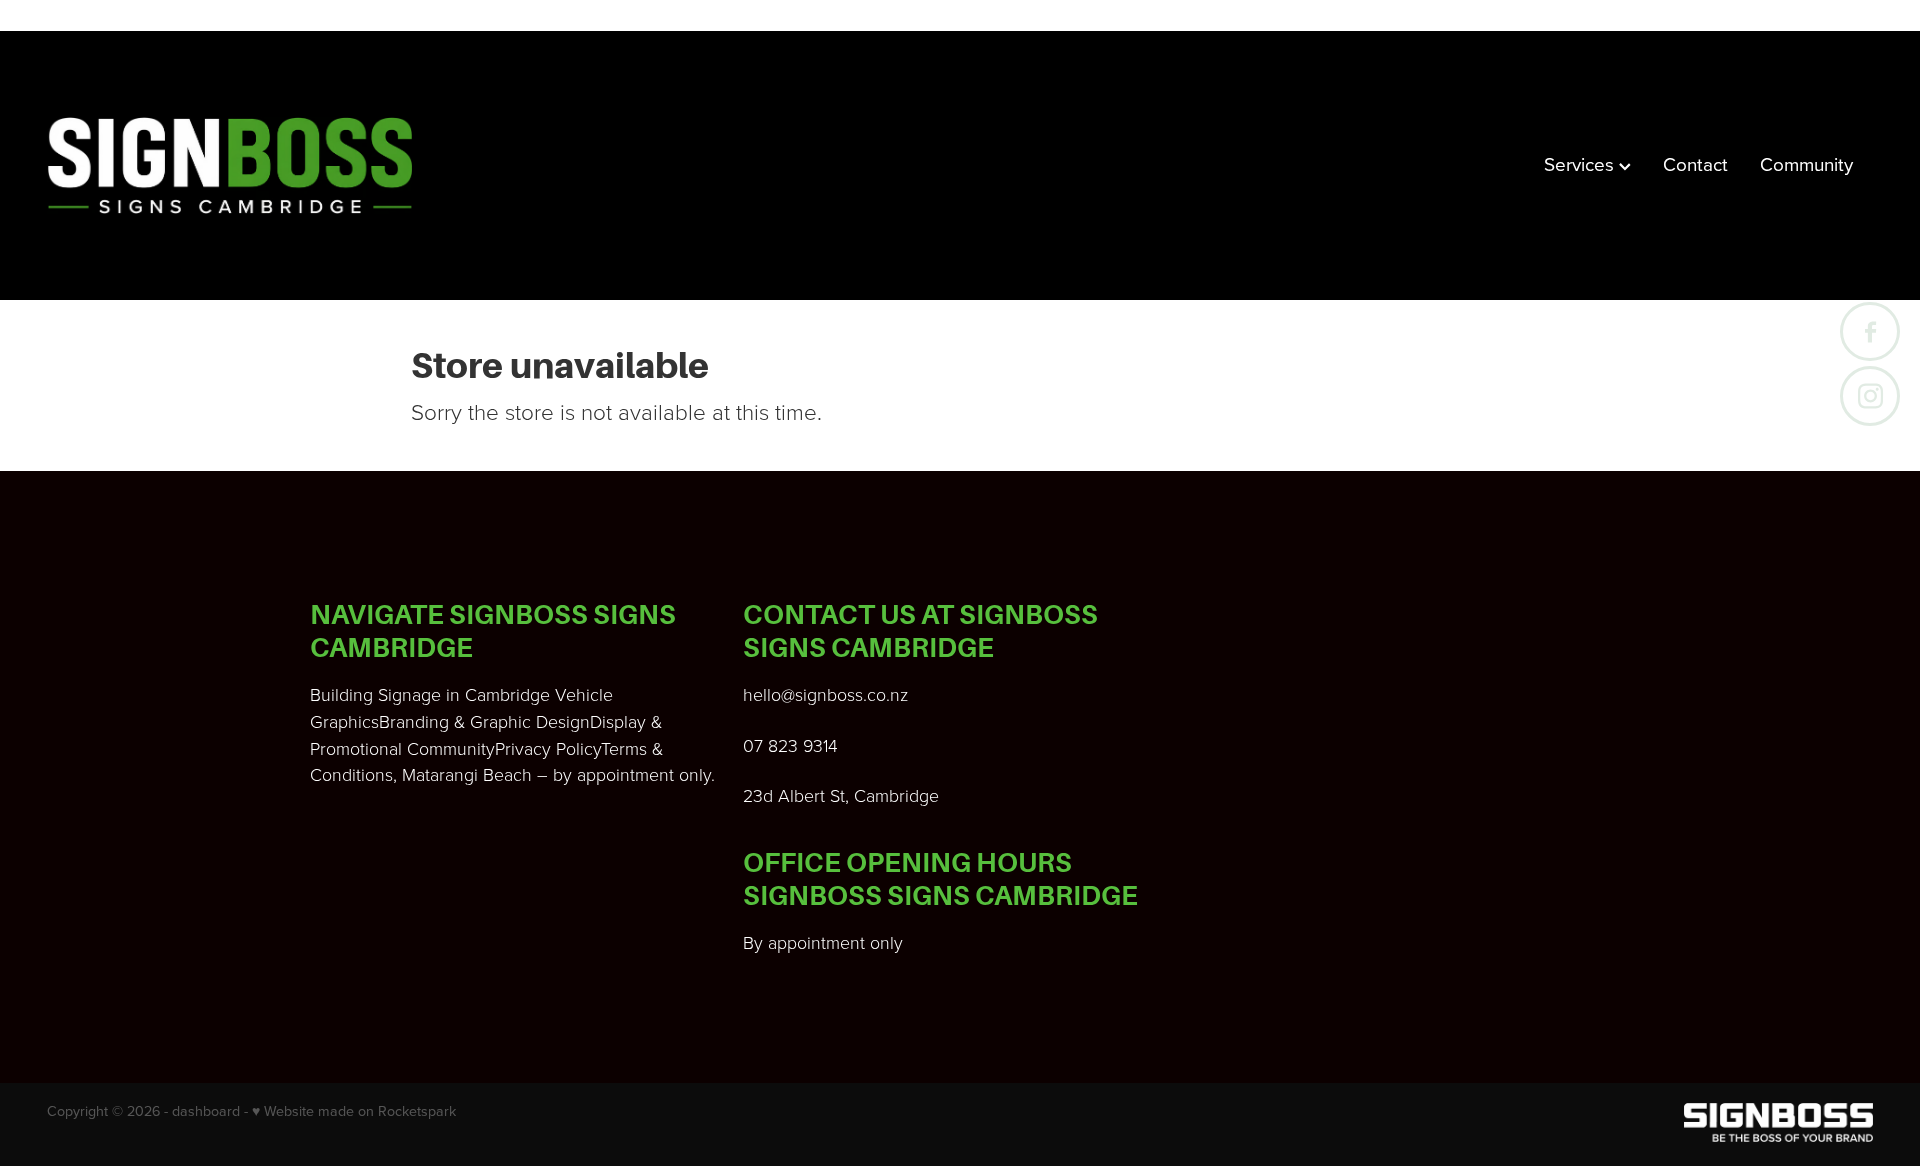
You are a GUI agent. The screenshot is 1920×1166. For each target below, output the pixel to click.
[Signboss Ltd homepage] (229, 166)
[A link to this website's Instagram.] (1869, 395)
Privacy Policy (548, 748)
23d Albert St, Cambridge (841, 795)
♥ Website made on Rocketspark (354, 1111)
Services (1581, 163)
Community (1806, 163)
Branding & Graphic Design (484, 721)
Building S (349, 694)
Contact (1695, 163)
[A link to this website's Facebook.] (1869, 331)
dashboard (206, 1111)
